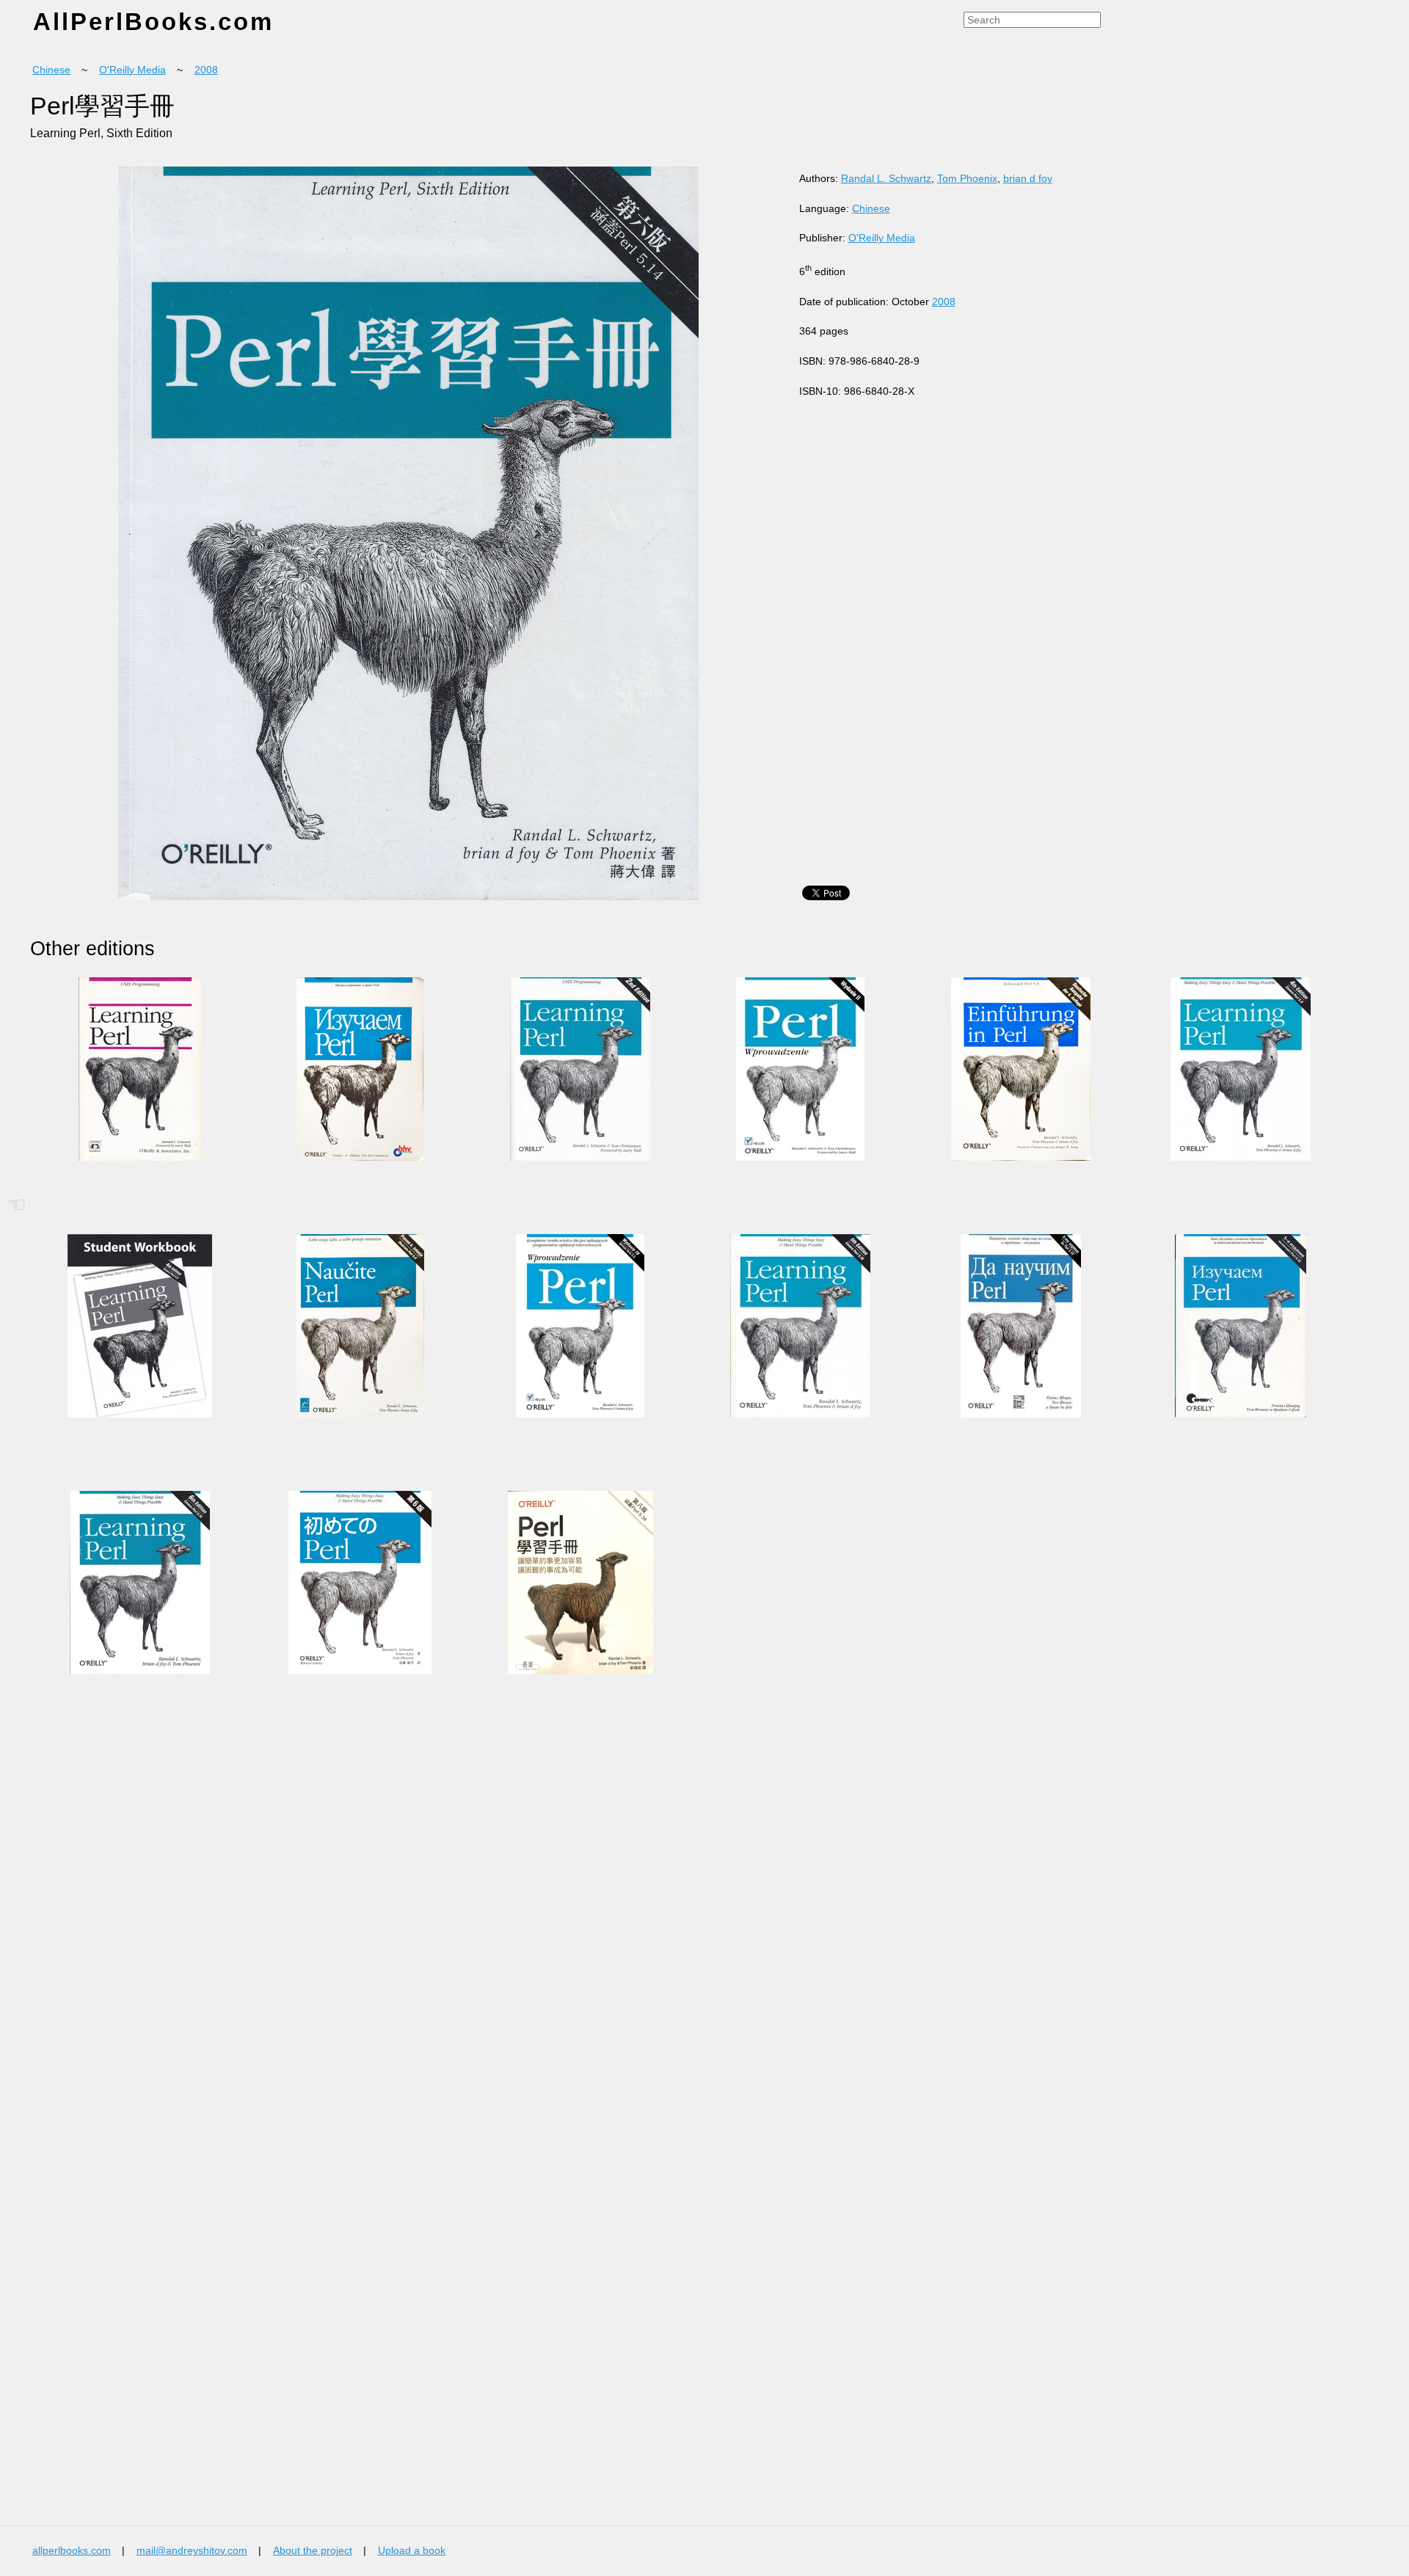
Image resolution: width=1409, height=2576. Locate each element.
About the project (313, 2551)
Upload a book (412, 2551)
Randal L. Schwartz (886, 179)
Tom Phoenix (967, 179)
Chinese (51, 70)
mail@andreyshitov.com (192, 2551)
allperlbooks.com (72, 2551)
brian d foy (1028, 179)
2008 (206, 70)
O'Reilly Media (132, 70)
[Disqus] (469, 1931)
